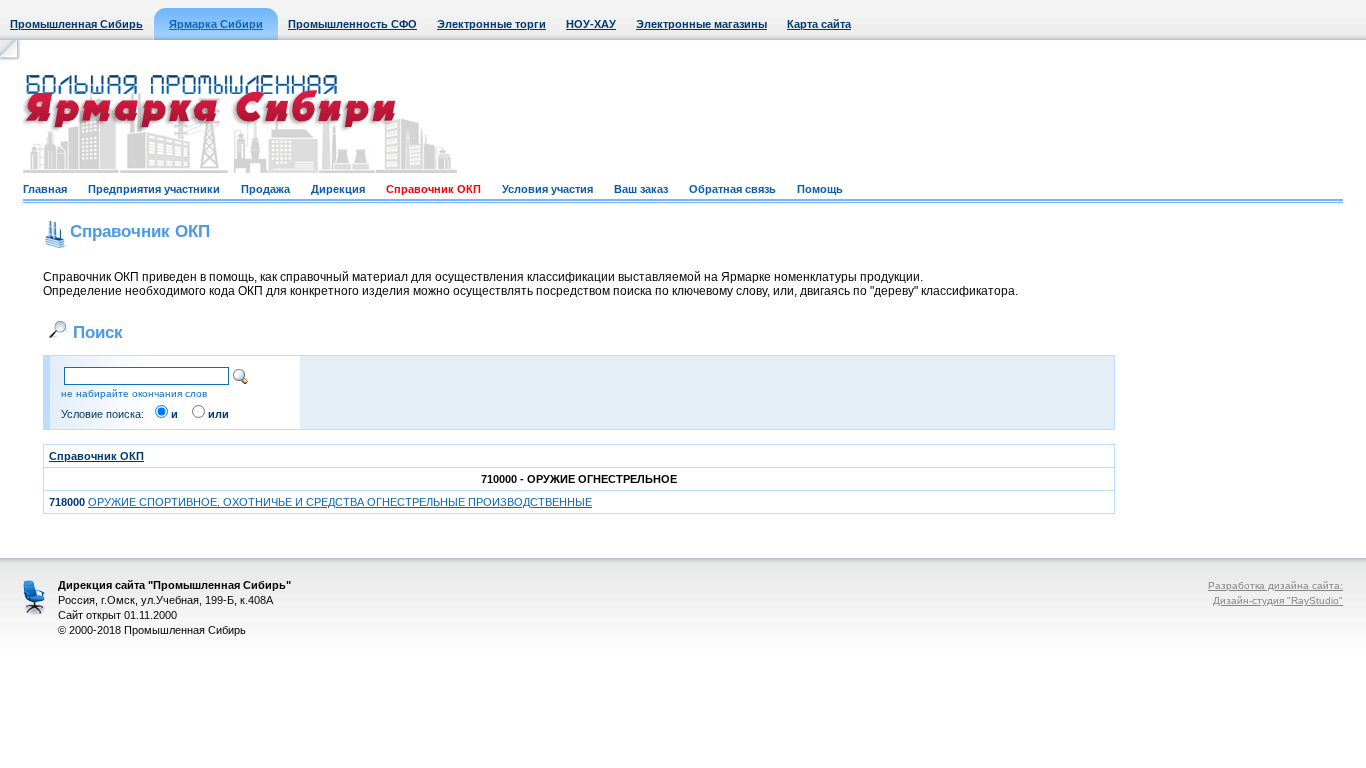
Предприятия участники (154, 189)
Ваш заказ (641, 189)
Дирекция (338, 189)
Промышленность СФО (352, 24)
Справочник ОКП (433, 189)
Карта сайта (819, 24)
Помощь (820, 189)
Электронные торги (491, 24)
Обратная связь (732, 189)
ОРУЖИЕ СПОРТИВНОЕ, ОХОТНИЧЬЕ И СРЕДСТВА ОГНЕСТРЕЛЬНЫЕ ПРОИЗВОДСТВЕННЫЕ (340, 502)
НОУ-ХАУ (591, 24)
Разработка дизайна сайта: (1275, 585)
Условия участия (547, 189)
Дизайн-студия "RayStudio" (1278, 600)
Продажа (265, 189)
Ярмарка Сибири (216, 24)
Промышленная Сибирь (76, 24)
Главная (45, 189)
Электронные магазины (701, 24)
